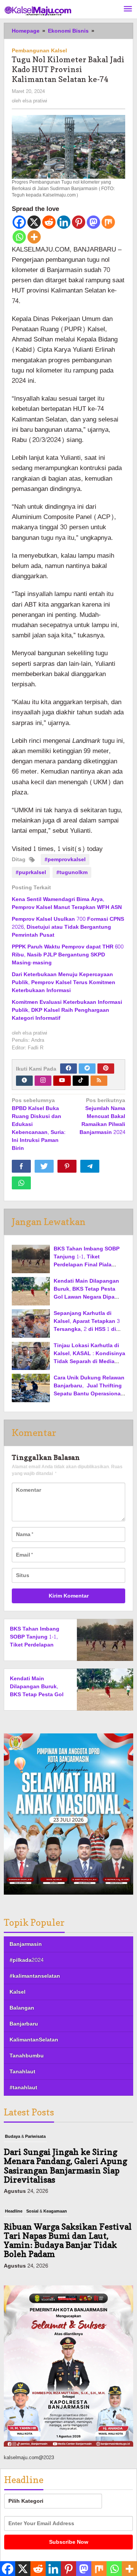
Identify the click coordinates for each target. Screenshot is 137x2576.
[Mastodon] (93, 222)
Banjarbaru (24, 2024)
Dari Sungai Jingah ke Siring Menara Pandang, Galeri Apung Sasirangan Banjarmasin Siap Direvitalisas (65, 2166)
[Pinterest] (79, 222)
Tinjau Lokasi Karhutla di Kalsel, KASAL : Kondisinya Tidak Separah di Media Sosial (89, 1357)
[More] (34, 237)
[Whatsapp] (19, 237)
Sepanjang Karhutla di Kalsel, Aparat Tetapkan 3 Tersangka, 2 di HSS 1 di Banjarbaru (87, 1325)
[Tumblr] (24, 1081)
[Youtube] (62, 1081)
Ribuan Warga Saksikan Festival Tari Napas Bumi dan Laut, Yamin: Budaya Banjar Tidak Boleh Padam (68, 2240)
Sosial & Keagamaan (47, 2211)
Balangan (22, 2008)
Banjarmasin (26, 1944)
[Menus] (128, 9)
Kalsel (18, 1992)
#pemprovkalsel (65, 859)
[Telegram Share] (90, 1166)
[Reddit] (49, 222)
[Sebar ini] (21, 1166)
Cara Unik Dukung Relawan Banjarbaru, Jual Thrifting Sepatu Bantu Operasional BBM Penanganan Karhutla (89, 1390)
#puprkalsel (31, 872)
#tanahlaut (23, 2088)
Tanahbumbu (27, 2056)
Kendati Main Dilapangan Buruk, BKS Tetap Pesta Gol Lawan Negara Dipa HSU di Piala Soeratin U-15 (88, 1293)
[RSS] (99, 1081)
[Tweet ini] (44, 1166)
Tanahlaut (22, 2072)
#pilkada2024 (26, 1960)
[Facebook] (19, 222)
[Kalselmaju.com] (38, 12)
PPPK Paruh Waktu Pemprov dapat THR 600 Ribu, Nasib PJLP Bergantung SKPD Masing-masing (68, 955)
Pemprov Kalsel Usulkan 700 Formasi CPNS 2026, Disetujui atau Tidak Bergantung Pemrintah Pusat (68, 927)
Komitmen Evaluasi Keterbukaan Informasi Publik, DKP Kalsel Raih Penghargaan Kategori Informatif (67, 1010)
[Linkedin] (64, 222)
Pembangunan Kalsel (39, 51)
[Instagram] (43, 1081)
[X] (34, 222)
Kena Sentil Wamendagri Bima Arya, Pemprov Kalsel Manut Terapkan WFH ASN (67, 903)
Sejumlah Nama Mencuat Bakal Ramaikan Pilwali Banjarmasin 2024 (102, 1117)
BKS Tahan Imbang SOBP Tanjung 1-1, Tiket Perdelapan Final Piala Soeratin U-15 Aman (87, 1261)
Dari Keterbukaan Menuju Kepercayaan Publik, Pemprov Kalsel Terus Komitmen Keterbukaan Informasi (64, 982)
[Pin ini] (67, 1166)
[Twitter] (87, 1069)
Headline (14, 2211)
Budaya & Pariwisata (25, 2136)
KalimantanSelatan (34, 2040)
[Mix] (108, 222)
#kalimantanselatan (35, 1976)
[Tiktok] (81, 1081)
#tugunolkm (72, 872)
